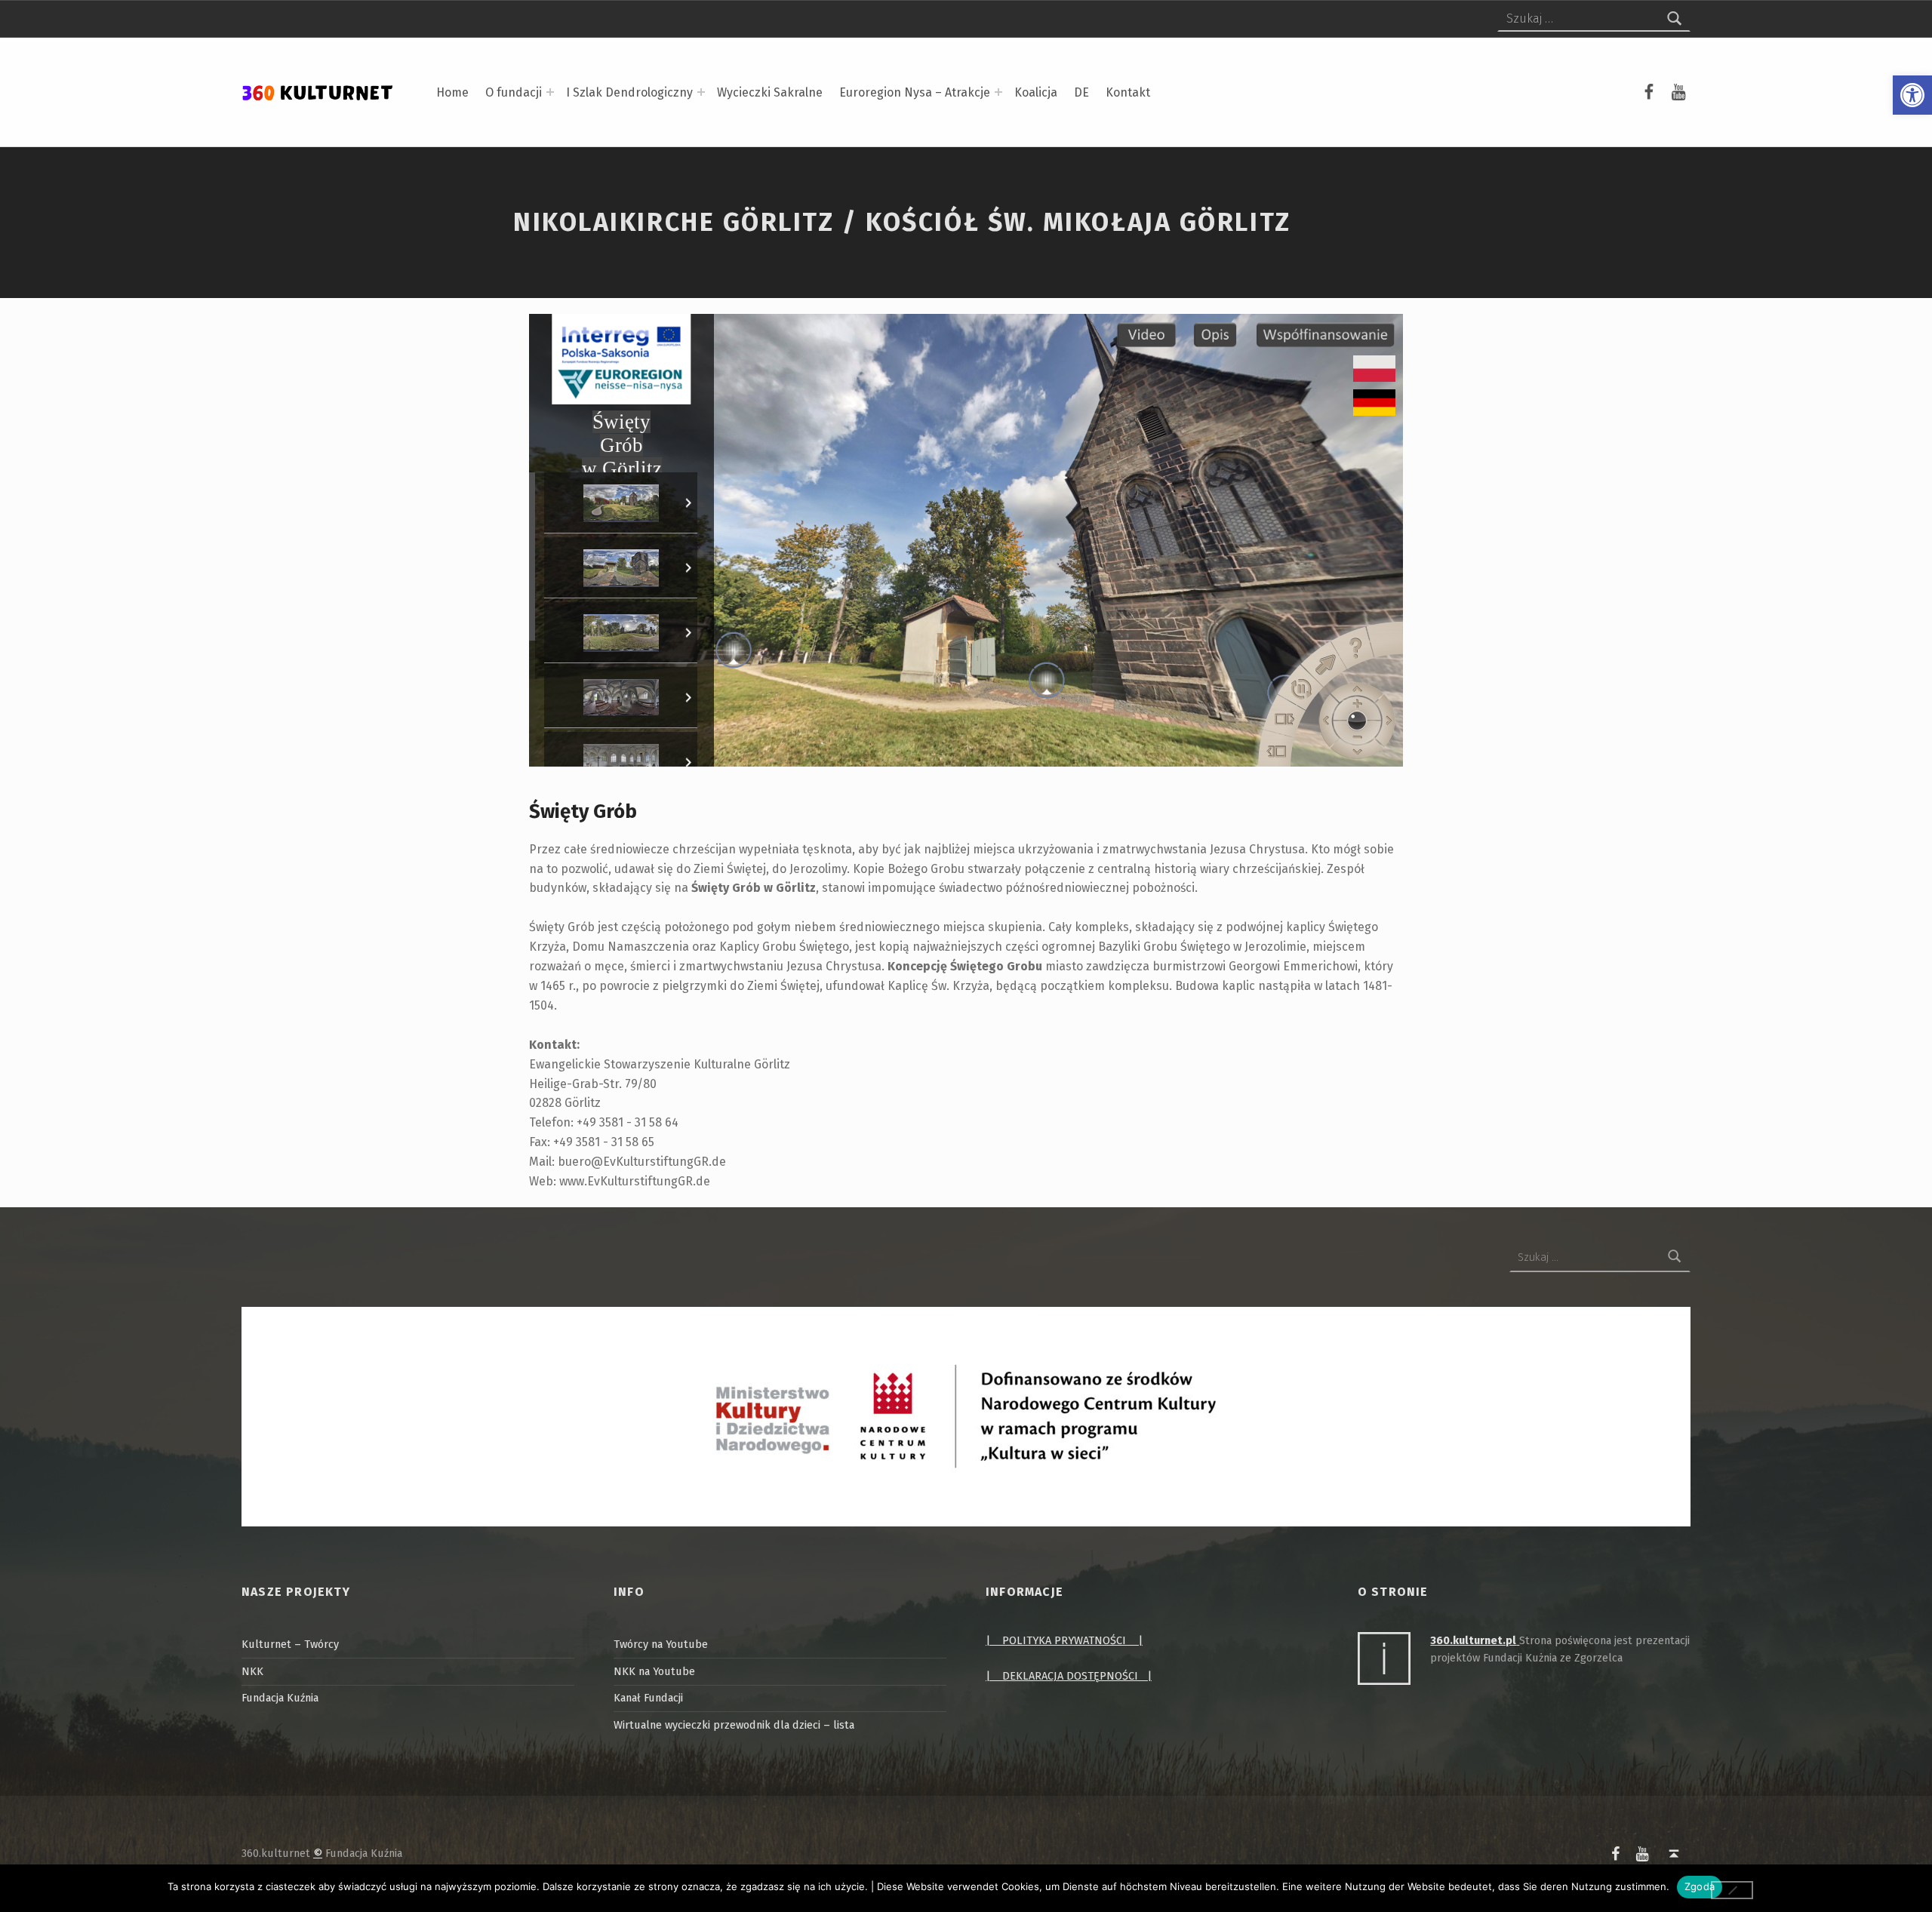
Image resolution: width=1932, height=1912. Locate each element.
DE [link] (1081, 92)
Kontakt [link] (1128, 92)
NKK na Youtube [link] (654, 1671)
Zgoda (1700, 1886)
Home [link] (452, 92)
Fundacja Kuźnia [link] (280, 1698)
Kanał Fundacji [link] (648, 1698)
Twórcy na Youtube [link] (661, 1644)
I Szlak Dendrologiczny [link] (629, 92)
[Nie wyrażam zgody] (1732, 1890)
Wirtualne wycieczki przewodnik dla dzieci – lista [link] (734, 1725)
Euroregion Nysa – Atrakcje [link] (915, 92)
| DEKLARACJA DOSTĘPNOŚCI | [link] (1069, 1676)
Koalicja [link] (1036, 92)
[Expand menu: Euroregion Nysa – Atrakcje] (998, 92)
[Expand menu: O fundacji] (550, 92)
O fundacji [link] (514, 92)
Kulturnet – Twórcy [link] (290, 1644)
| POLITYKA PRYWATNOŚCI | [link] (1064, 1640)
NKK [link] (252, 1671)
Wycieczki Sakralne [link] (770, 92)
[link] (1912, 95)
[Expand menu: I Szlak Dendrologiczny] (701, 92)
